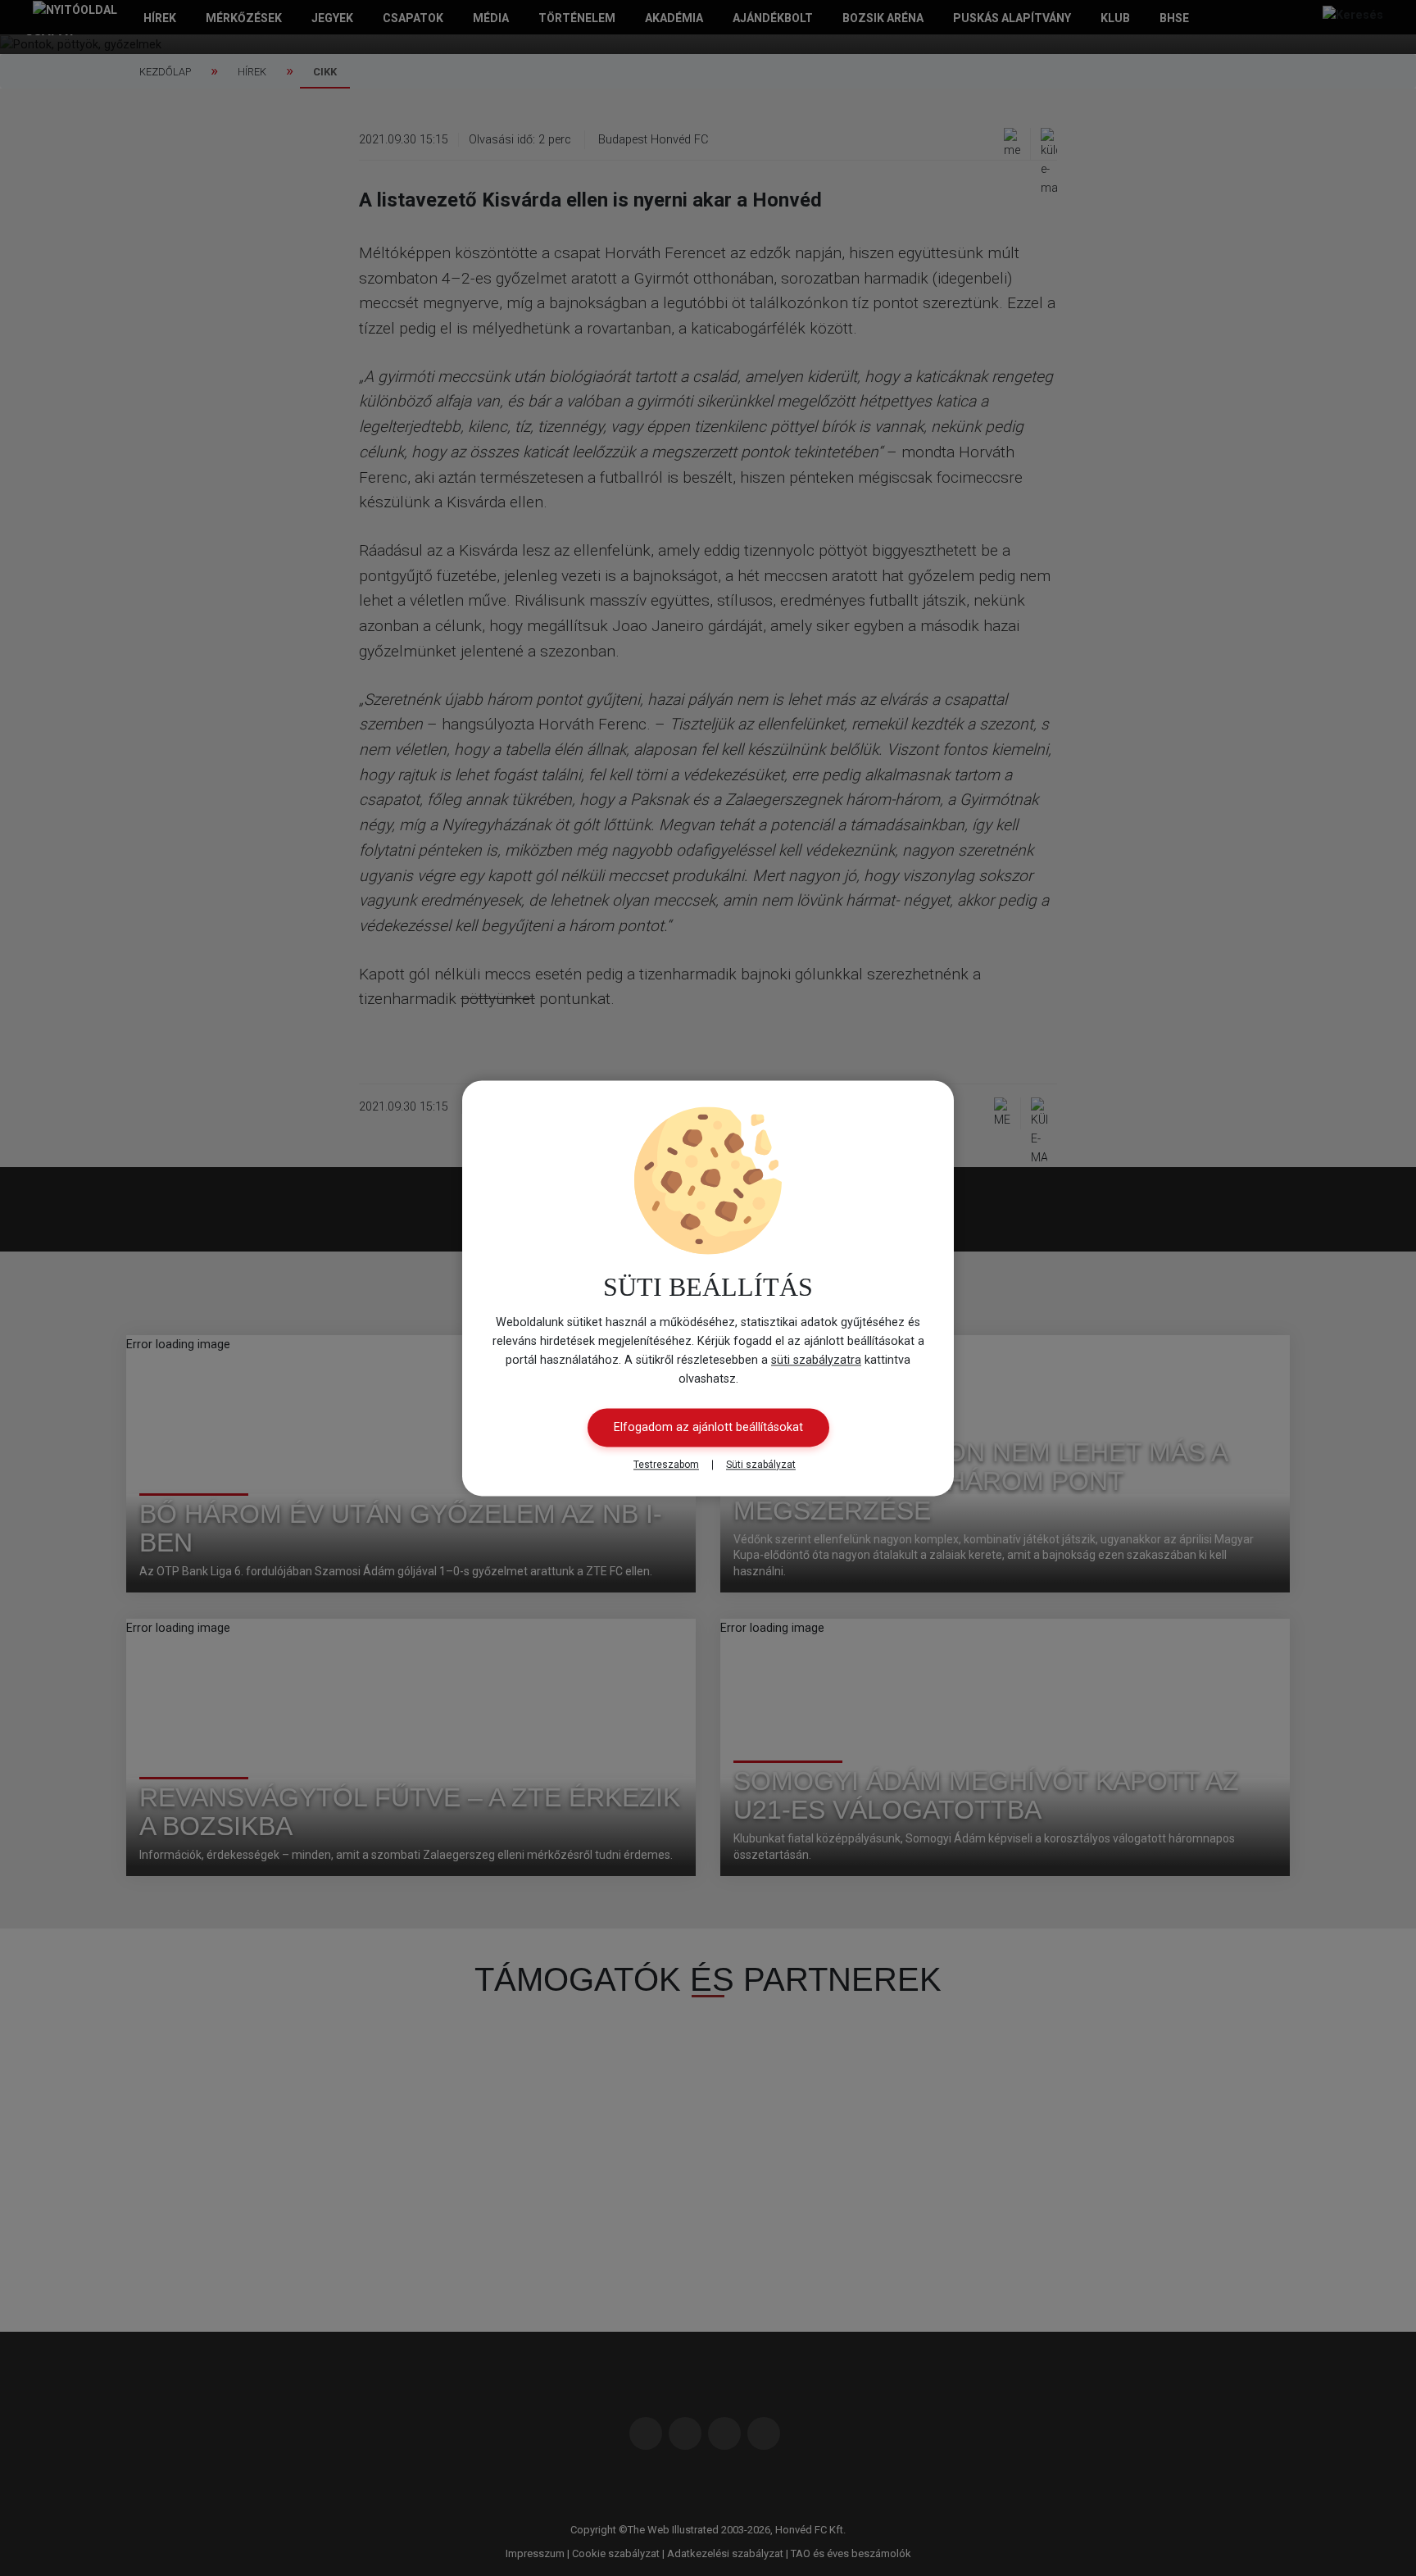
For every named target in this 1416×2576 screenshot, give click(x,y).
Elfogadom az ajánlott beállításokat (708, 1427)
